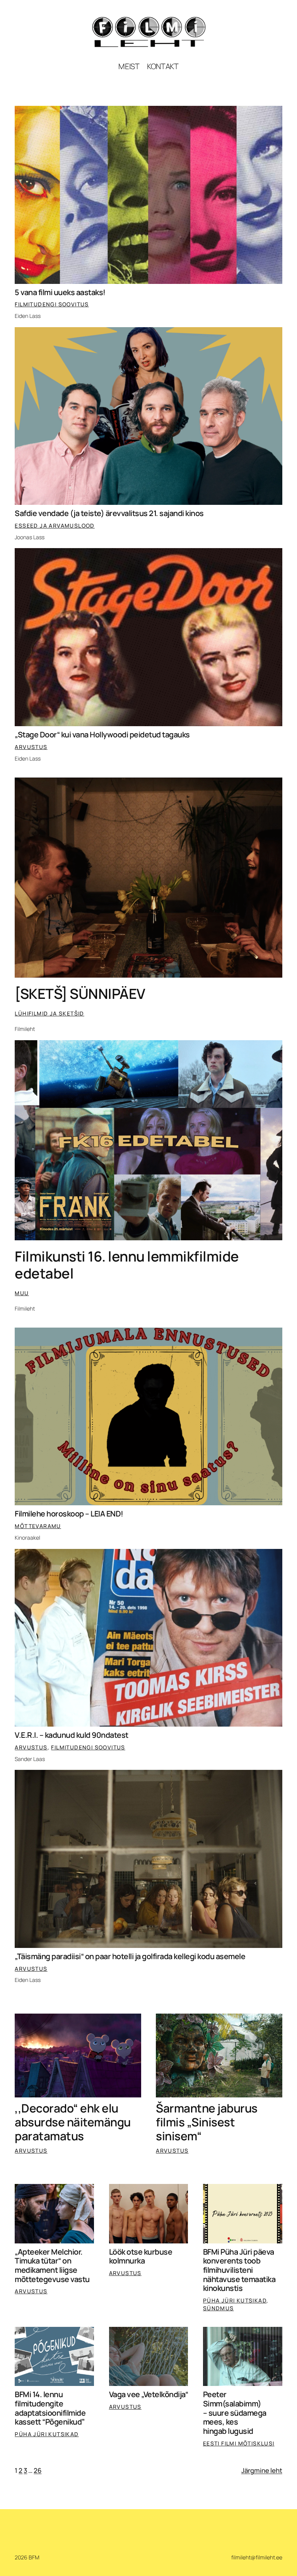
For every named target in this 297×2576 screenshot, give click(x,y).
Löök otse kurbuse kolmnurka (141, 2256)
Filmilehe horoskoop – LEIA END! (69, 1514)
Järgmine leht (262, 2470)
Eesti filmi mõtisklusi (239, 2443)
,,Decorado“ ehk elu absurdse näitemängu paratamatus (73, 2122)
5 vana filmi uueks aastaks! (60, 292)
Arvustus (31, 747)
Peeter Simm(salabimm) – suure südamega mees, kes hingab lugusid (235, 2413)
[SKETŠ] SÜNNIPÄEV (80, 994)
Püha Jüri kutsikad (235, 2300)
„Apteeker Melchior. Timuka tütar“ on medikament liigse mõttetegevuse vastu (52, 2266)
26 (38, 2470)
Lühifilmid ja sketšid (49, 1013)
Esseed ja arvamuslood (55, 526)
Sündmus (218, 2308)
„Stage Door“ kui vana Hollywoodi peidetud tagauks (102, 735)
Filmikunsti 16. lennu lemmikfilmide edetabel (127, 1265)
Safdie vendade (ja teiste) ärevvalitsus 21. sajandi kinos (109, 513)
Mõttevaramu (38, 1526)
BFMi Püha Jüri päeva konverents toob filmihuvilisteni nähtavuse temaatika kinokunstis (239, 2270)
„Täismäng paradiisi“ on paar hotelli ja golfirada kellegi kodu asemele (130, 1956)
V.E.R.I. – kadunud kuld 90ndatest (72, 1735)
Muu (22, 1293)
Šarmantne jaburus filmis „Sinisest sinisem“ (207, 2122)
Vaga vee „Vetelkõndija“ (149, 2394)
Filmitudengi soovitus (52, 304)
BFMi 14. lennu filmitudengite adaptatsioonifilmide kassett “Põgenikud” (50, 2408)
